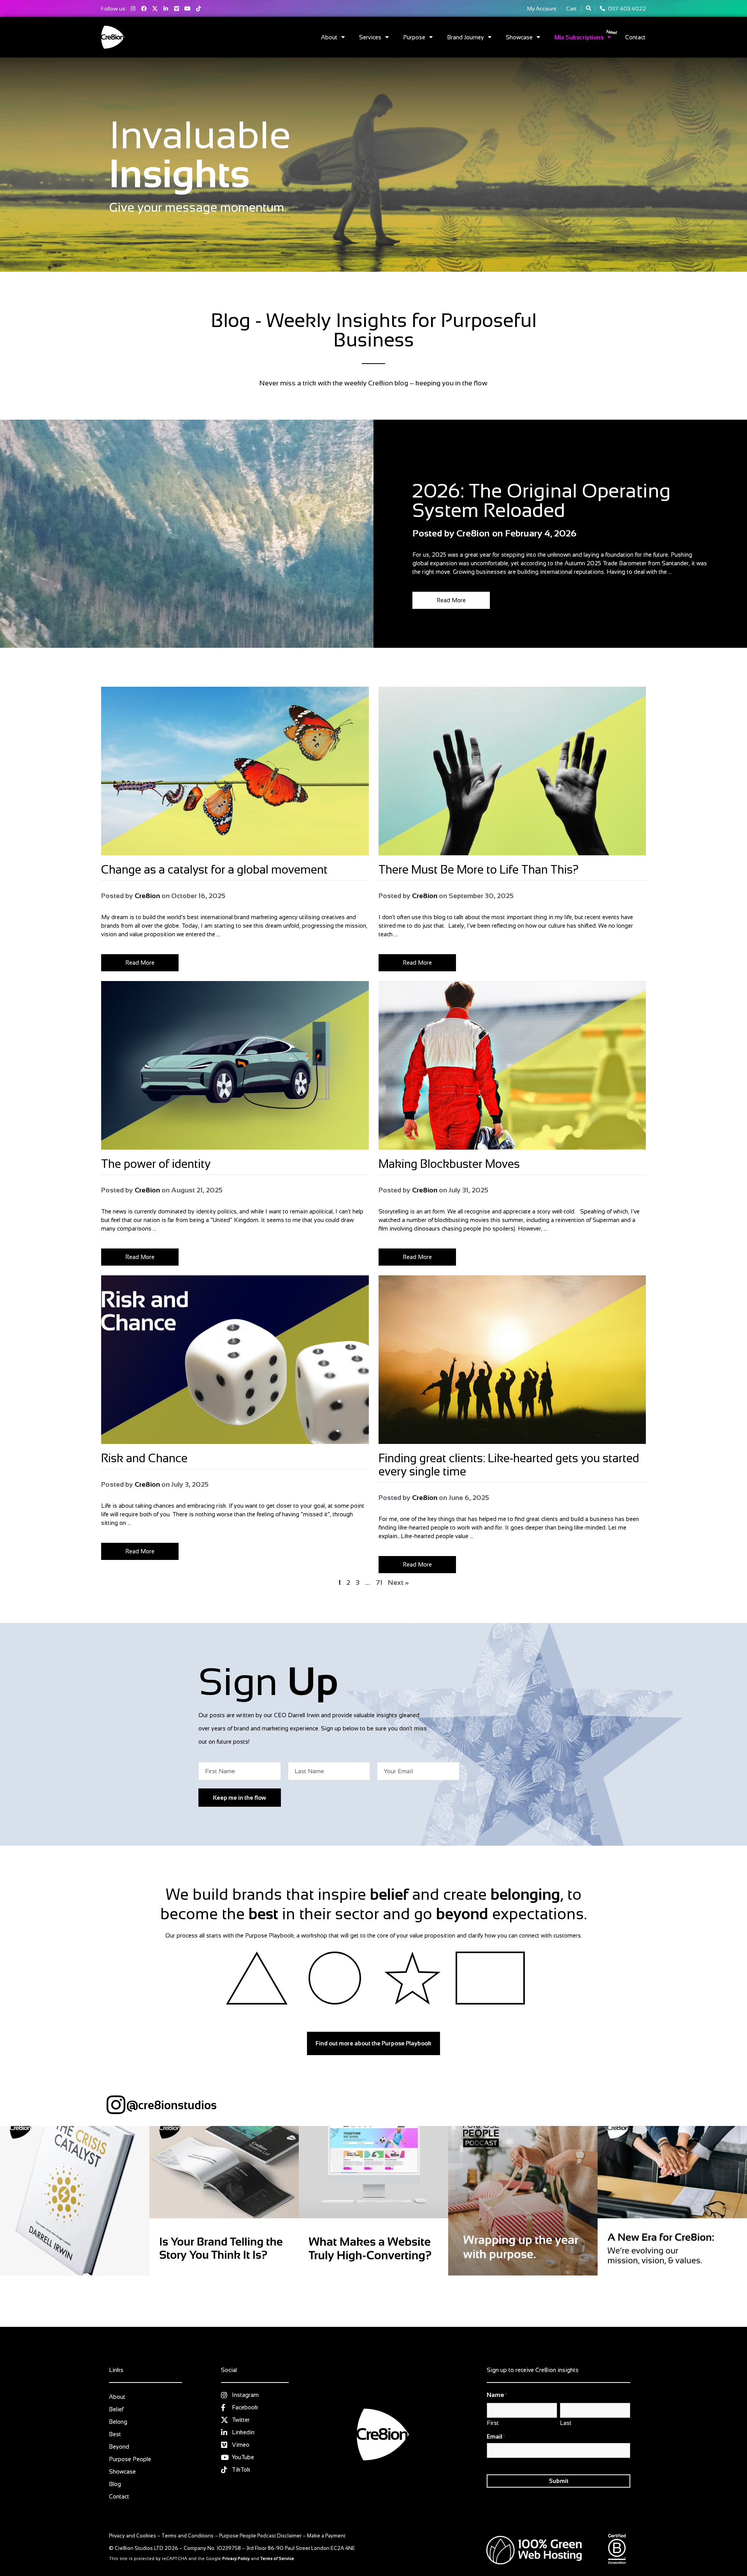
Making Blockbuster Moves (451, 1164)
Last (566, 2423)
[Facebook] (144, 9)
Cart (571, 9)
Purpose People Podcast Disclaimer (260, 2536)
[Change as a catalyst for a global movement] (235, 771)
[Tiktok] (198, 9)
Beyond (119, 2447)
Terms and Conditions (188, 2536)
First (493, 2423)
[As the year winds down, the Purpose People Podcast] (523, 2201)
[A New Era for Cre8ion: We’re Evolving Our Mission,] (672, 2201)
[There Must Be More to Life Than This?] (512, 771)
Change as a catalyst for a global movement (214, 870)
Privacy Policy (236, 2558)
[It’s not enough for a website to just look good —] (373, 2201)
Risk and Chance (146, 1458)
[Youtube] (188, 9)
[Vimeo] (177, 9)
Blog (418, 471)
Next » (398, 1583)
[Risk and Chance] (235, 1360)
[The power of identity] (235, 1065)
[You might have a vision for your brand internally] (224, 2201)
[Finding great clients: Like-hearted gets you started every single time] (512, 1360)
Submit (559, 2481)
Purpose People (130, 2459)
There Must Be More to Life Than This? (480, 870)
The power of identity (156, 1164)
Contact (635, 37)
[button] (588, 8)
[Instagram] (133, 9)
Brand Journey (466, 37)
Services (370, 37)
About (329, 37)
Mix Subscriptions (579, 37)
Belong (118, 2422)
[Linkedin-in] (166, 9)
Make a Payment (326, 2536)
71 (379, 1583)
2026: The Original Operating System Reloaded (542, 501)
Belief (116, 2409)
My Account (542, 9)
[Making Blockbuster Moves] (512, 1065)
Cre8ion (147, 896)
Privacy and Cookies (132, 2536)
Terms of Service (277, 2558)
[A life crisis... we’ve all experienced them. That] (75, 2201)
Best (115, 2434)
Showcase (519, 37)
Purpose (414, 37)
